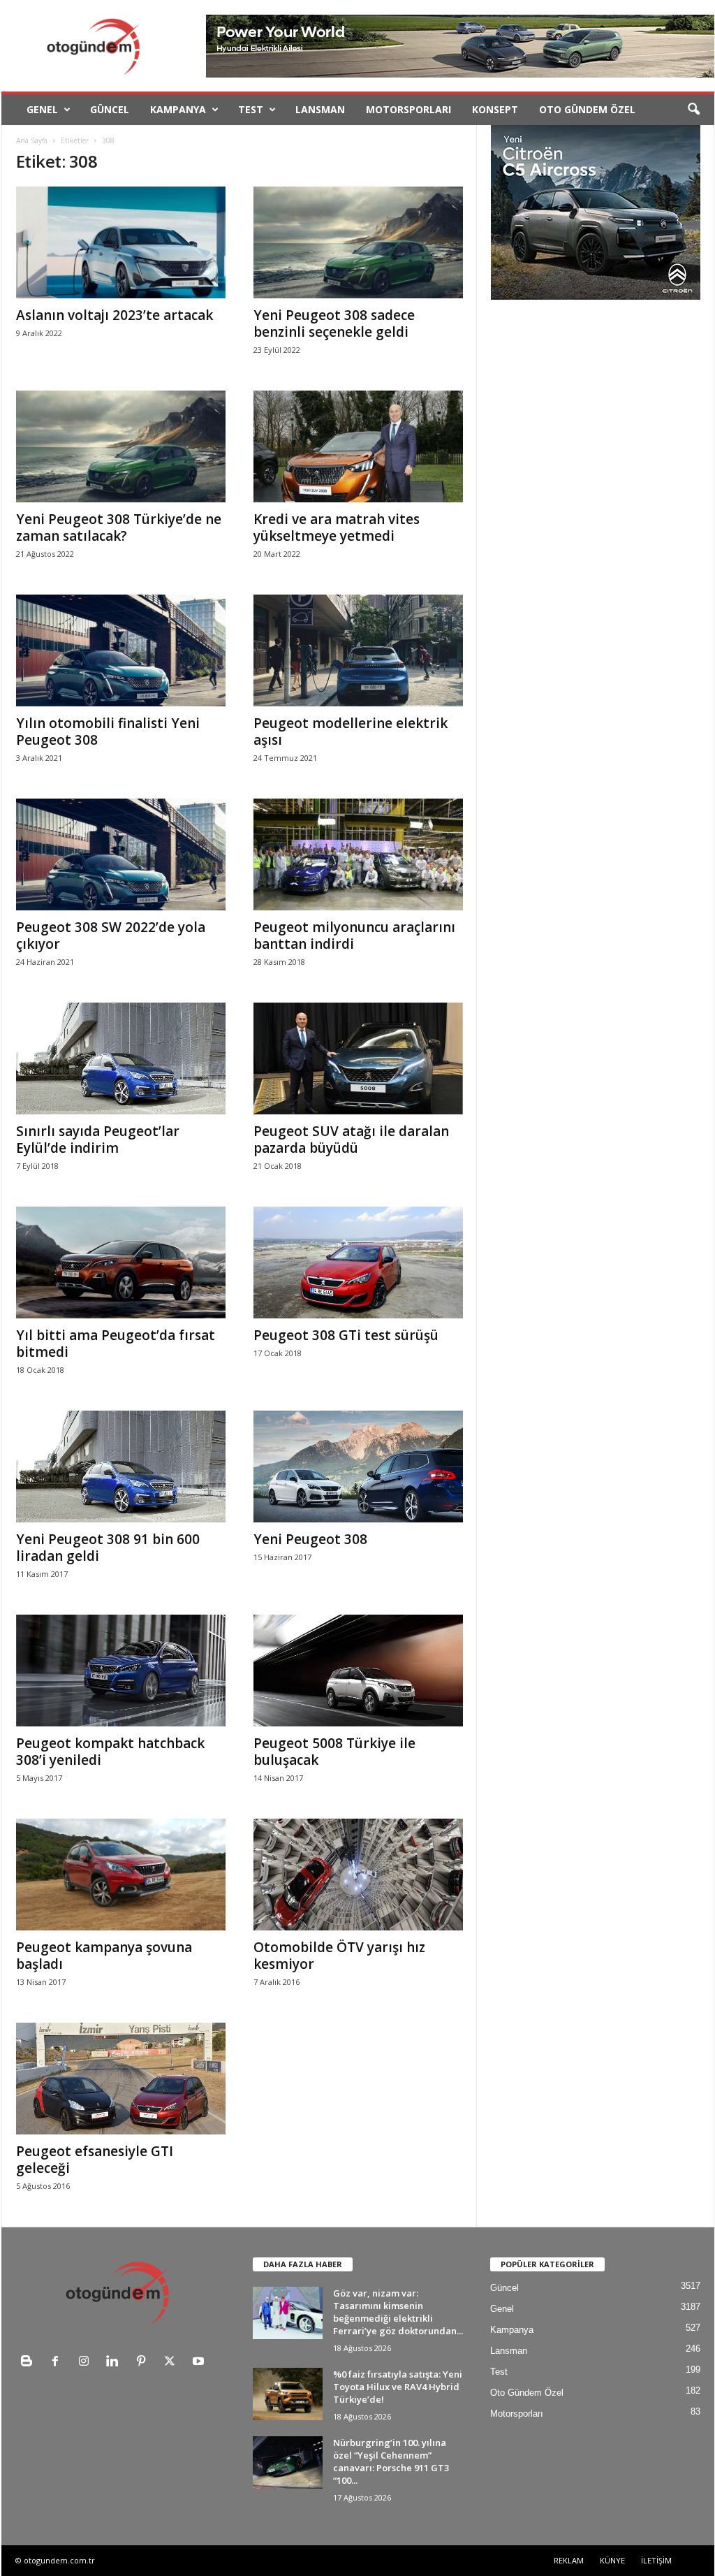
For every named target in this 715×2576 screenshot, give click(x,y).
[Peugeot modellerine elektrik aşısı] (358, 650)
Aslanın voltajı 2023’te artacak (115, 315)
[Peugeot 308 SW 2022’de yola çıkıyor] (121, 854)
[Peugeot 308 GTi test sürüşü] (358, 1262)
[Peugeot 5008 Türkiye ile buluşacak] (358, 1671)
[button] (693, 110)
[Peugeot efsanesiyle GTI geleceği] (121, 2079)
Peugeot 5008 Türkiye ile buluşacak (334, 1752)
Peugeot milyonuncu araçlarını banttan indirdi (354, 936)
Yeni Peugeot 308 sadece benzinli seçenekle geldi (334, 323)
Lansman (320, 109)
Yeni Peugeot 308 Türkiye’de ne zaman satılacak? (119, 527)
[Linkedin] (116, 2363)
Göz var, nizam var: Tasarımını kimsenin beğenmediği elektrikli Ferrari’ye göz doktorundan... (398, 2312)
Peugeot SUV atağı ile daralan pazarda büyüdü (351, 1140)
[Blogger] (30, 2363)
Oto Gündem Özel (587, 109)
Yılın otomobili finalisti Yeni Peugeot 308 (108, 732)
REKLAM (569, 2560)
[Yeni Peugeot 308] (358, 1467)
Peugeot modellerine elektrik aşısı (351, 732)
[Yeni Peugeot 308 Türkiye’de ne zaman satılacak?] (121, 446)
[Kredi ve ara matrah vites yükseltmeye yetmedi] (358, 446)
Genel (42, 109)
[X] (173, 2363)
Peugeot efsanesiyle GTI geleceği (95, 2160)
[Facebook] (58, 2363)
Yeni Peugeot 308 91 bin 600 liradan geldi (108, 1548)
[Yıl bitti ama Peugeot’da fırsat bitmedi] (121, 1262)
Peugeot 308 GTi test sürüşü (346, 1335)
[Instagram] (87, 2363)
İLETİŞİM (656, 2560)
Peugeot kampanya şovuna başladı (104, 1956)
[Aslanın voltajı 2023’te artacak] (121, 242)
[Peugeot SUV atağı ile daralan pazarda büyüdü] (358, 1058)
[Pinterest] (144, 2363)
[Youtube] (200, 2363)
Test (251, 109)
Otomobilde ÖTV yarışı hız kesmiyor (339, 1956)
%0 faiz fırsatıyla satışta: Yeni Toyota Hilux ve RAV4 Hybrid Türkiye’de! (398, 2387)
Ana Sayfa (32, 140)
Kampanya (178, 109)
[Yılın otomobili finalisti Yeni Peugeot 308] (121, 650)
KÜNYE (612, 2560)
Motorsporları (408, 109)
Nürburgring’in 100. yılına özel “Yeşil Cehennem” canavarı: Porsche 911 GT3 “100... (391, 2461)
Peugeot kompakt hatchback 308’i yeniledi (110, 1752)
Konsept (495, 109)
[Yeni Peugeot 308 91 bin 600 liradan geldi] (121, 1467)
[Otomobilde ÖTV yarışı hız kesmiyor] (358, 1875)
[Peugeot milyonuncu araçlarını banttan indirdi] (358, 854)
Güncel (110, 109)
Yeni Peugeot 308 (310, 1539)
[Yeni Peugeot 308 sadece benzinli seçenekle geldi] (358, 242)
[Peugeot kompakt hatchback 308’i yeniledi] (121, 1671)
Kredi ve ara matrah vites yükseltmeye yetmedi (337, 527)
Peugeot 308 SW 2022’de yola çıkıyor (111, 936)
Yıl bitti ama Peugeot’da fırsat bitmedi (116, 1344)
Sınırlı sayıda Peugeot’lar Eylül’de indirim (98, 1140)
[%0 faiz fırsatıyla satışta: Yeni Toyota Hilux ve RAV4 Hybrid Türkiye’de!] (288, 2394)
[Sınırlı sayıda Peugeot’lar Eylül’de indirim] (121, 1058)
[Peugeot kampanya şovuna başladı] (121, 1875)
